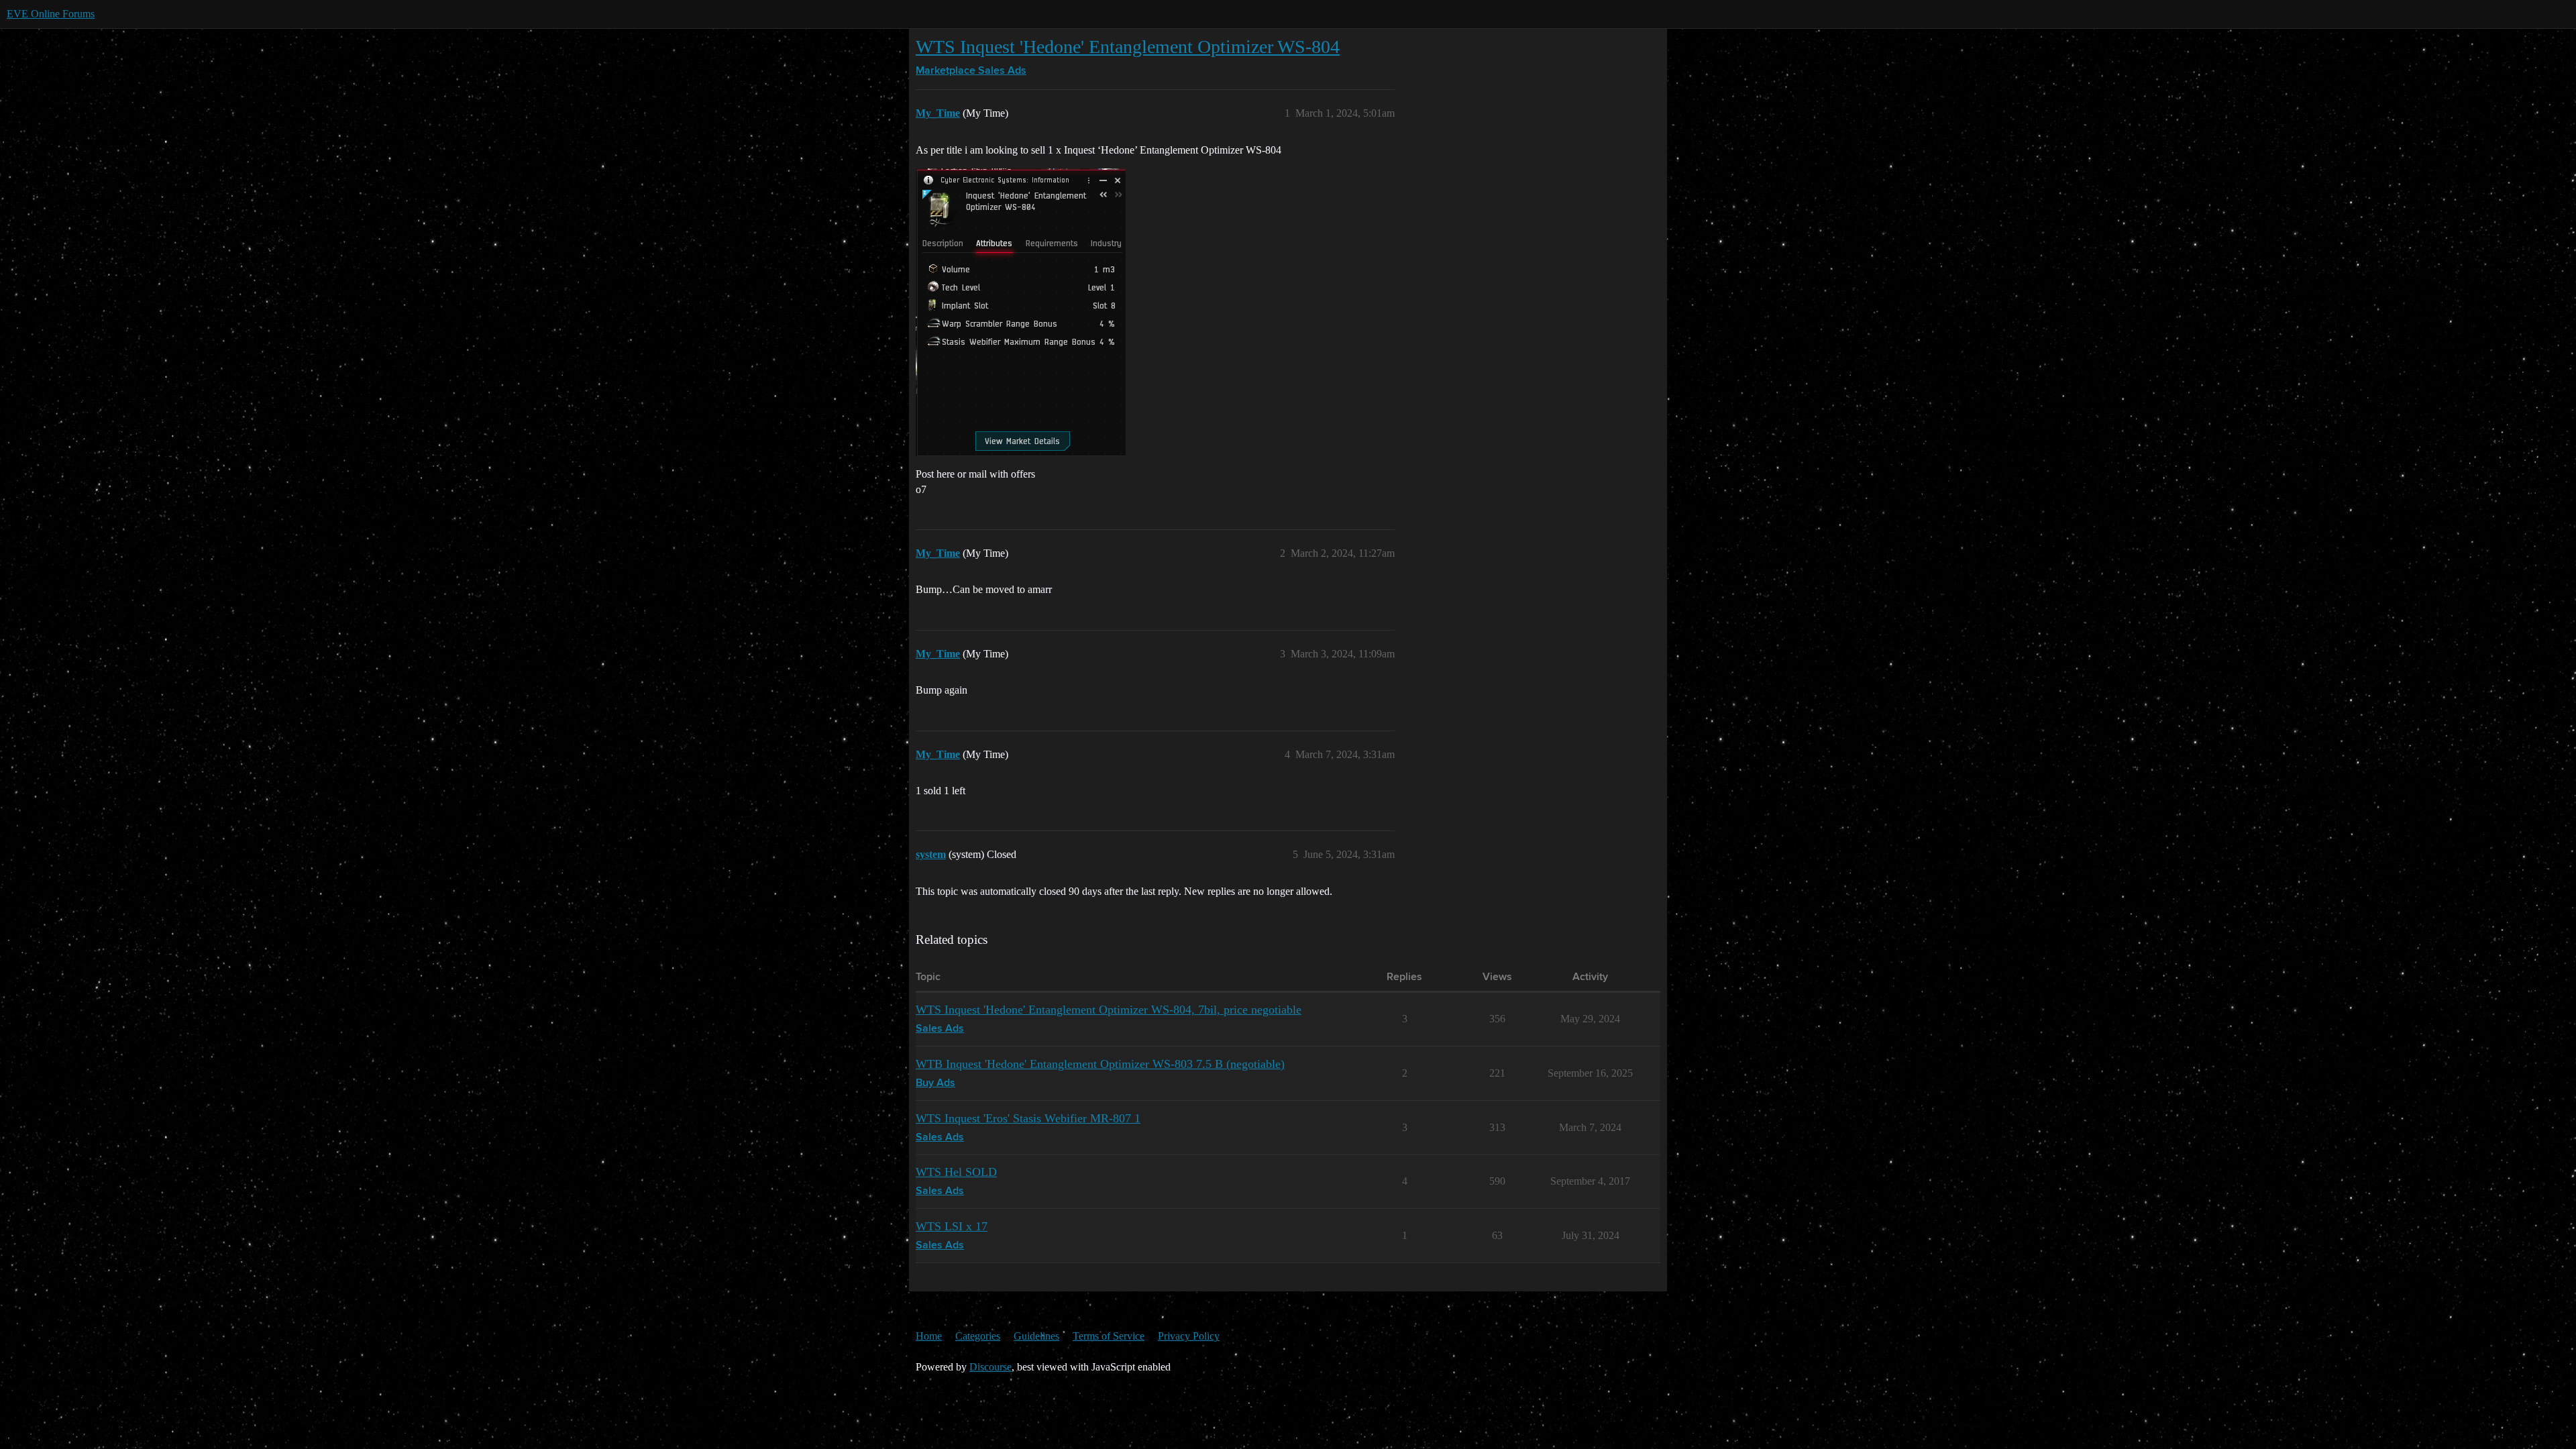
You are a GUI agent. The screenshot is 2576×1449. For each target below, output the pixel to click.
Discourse (990, 1367)
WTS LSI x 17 (952, 1226)
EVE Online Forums (51, 14)
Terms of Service (1109, 1336)
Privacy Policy (1189, 1336)
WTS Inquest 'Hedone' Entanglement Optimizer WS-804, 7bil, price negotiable (1109, 1010)
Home (929, 1336)
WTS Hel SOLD (956, 1172)
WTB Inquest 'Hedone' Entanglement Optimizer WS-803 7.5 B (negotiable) (1100, 1064)
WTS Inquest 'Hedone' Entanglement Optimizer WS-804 (1128, 47)
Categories (978, 1336)
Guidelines (1036, 1336)
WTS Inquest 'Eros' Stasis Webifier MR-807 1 (1028, 1118)
